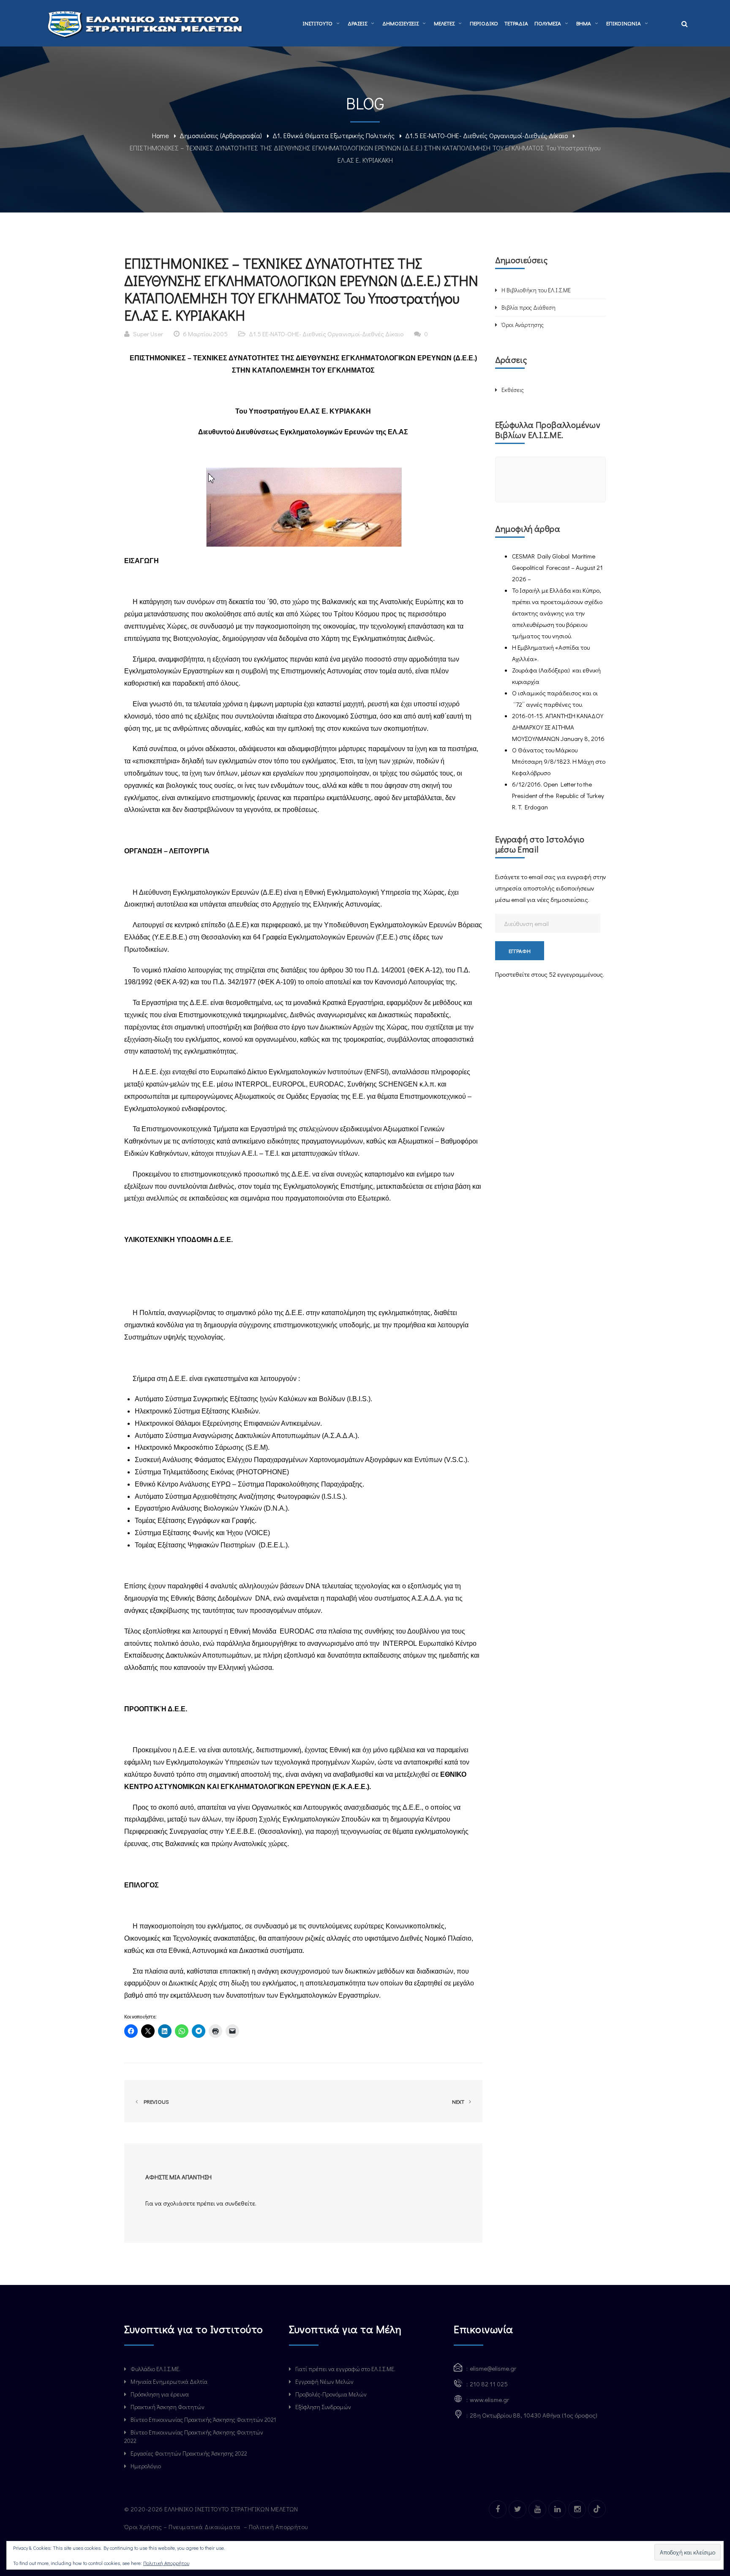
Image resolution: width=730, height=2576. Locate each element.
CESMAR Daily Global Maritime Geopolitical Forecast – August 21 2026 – (557, 567)
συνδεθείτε (240, 2203)
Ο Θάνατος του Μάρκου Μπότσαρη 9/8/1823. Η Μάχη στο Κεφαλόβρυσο (559, 761)
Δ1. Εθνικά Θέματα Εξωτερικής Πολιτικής (334, 135)
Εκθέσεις (513, 390)
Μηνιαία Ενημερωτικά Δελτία (169, 2381)
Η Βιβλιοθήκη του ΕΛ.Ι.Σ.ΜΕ (536, 290)
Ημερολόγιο (146, 2466)
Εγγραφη (520, 951)
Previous (155, 2101)
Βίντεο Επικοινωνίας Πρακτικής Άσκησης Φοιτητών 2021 (203, 2419)
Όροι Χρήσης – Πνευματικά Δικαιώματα (183, 2527)
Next (459, 2101)
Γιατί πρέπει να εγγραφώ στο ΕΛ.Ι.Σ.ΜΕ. (345, 2369)
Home (161, 135)
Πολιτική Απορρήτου (279, 2527)
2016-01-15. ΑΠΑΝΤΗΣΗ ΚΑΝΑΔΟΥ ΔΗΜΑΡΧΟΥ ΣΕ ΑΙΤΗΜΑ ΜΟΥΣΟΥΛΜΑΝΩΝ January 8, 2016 (558, 727)
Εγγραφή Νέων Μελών (324, 2381)
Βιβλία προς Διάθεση (528, 307)
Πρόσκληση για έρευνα (160, 2394)
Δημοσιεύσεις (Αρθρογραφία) (221, 135)
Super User (148, 334)
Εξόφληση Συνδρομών (323, 2407)
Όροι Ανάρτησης (523, 325)
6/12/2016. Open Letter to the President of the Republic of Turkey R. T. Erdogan (558, 795)
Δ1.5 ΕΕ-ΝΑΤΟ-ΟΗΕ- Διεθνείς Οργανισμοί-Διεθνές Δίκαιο (486, 135)
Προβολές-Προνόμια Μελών (331, 2394)
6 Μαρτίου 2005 (205, 334)
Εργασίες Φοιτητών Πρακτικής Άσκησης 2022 (189, 2453)
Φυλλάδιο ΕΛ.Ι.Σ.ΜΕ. (155, 2369)
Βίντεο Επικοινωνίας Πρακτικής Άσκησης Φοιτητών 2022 (194, 2436)
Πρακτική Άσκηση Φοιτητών (168, 2407)
